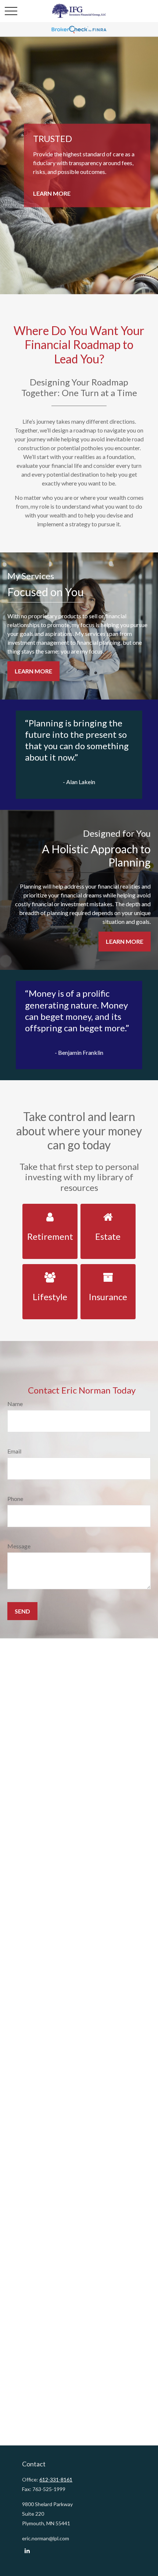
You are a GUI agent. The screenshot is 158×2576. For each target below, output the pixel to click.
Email (14, 1451)
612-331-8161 (56, 2479)
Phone (15, 1499)
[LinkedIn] (27, 2551)
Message (19, 1546)
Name (15, 1404)
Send (22, 1611)
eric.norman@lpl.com (46, 2538)
